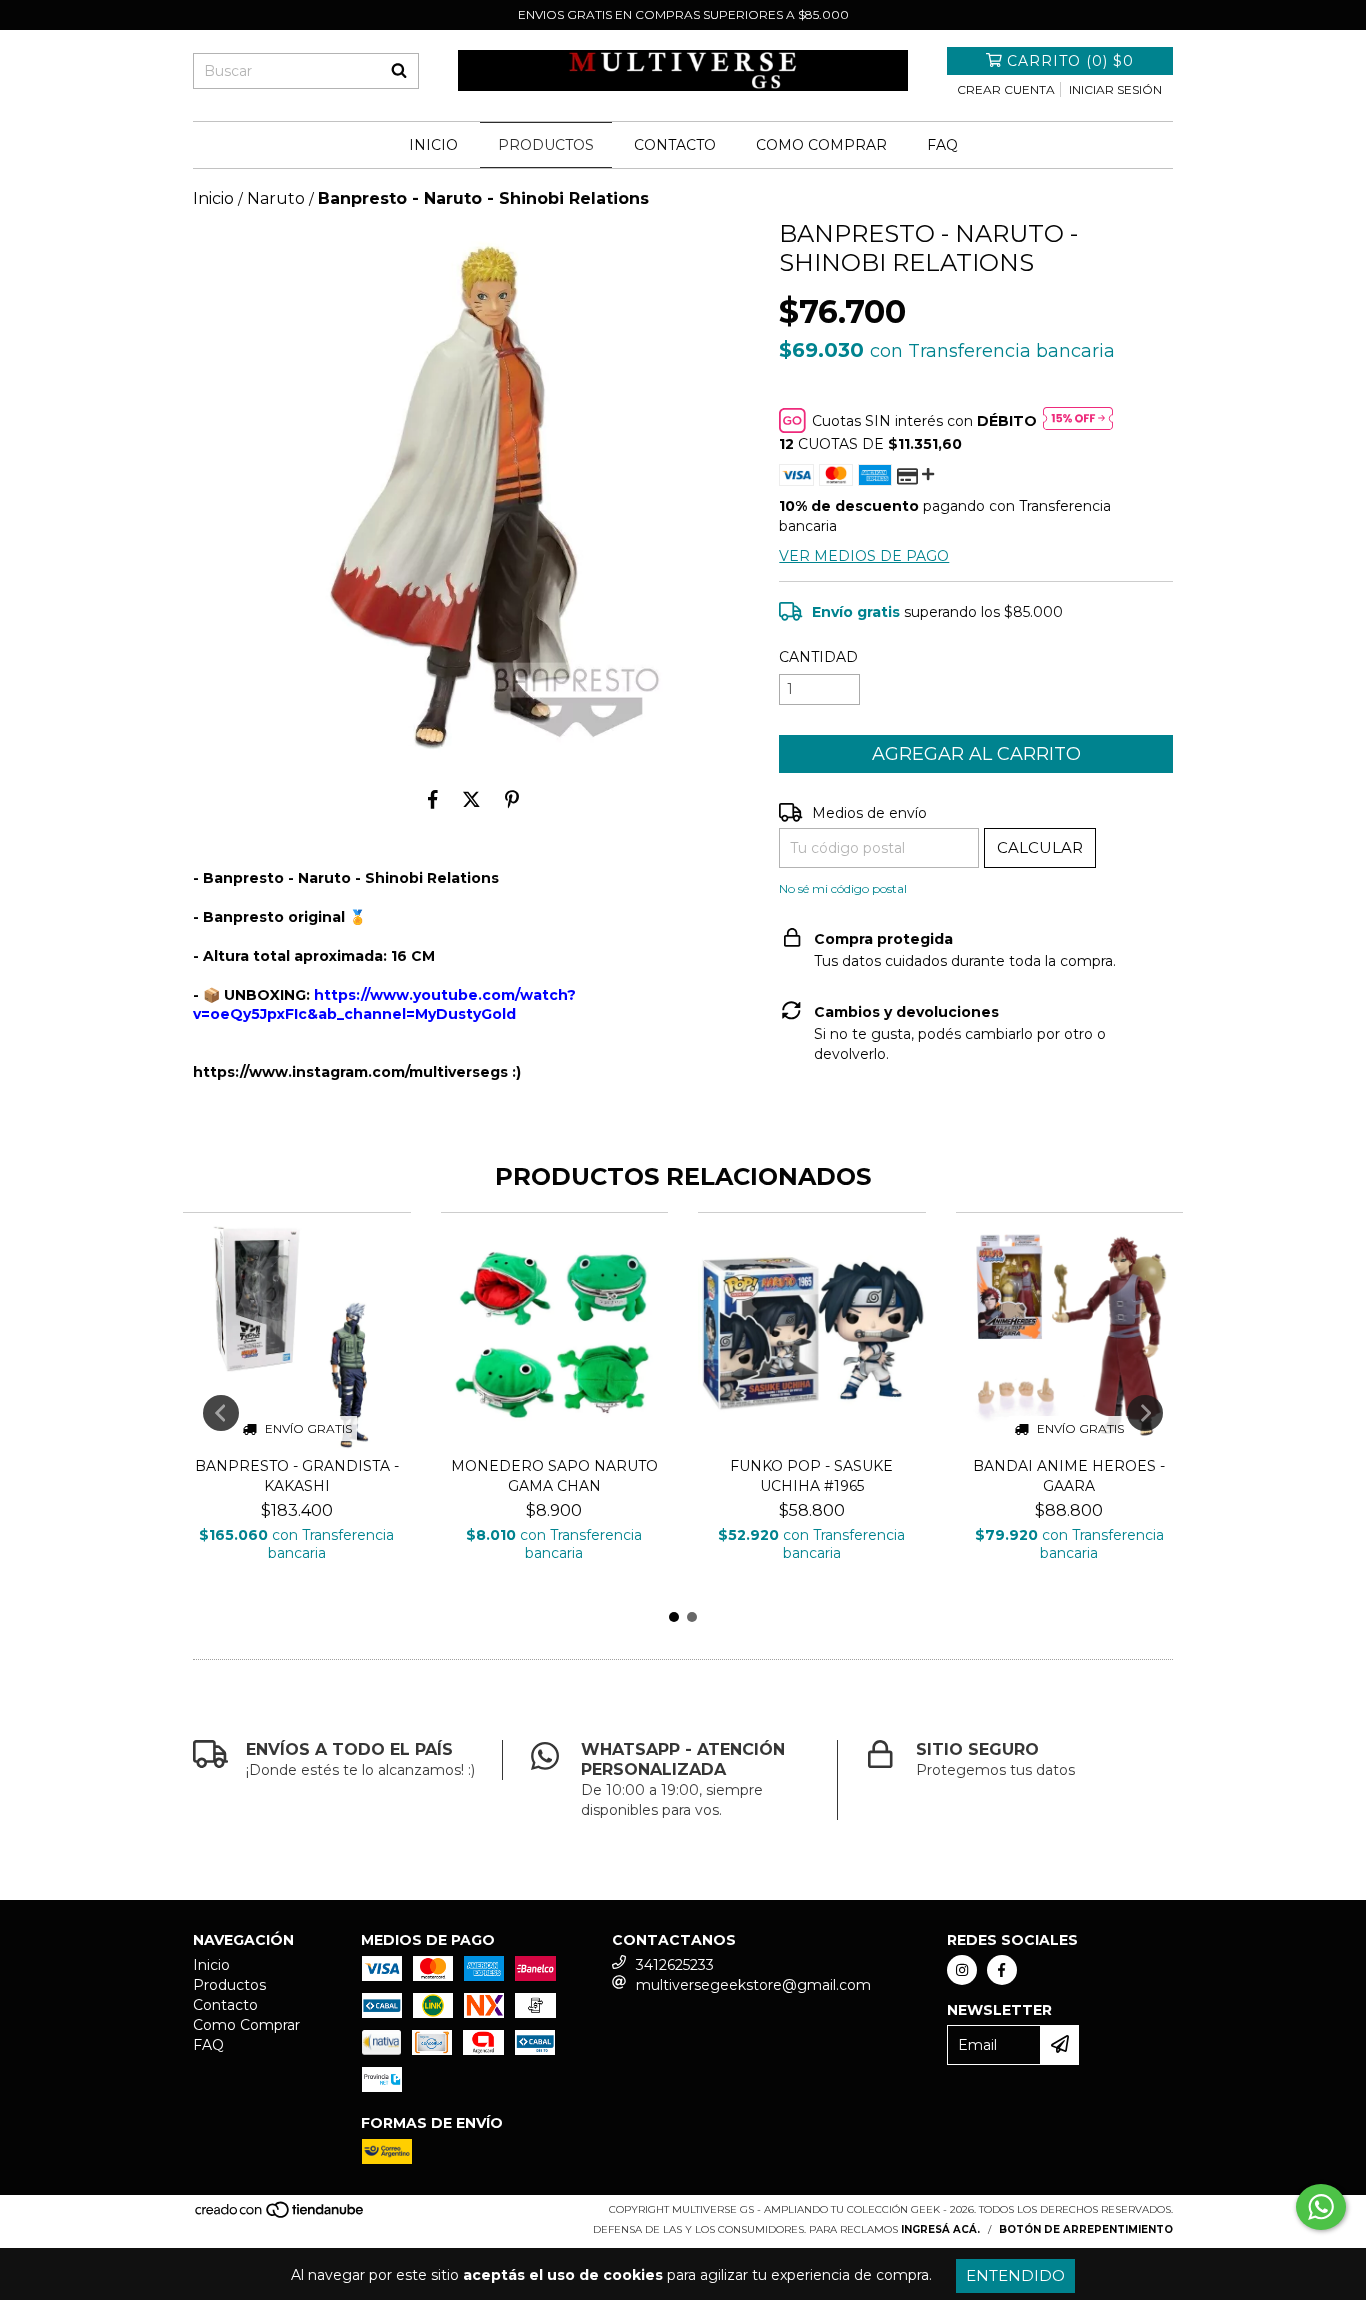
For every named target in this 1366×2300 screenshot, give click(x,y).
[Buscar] (399, 71)
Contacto (675, 145)
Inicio (433, 145)
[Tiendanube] (280, 2215)
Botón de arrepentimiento (1086, 2229)
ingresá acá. (940, 2229)
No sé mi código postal (843, 888)
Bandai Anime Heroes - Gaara (1069, 1476)
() (1070, 61)
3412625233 (675, 1965)
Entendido (1015, 2275)
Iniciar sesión (1115, 89)
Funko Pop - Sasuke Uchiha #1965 (811, 1476)
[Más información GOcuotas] (1078, 420)
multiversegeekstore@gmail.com (753, 1985)
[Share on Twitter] (471, 799)
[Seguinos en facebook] (1002, 1970)
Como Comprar (821, 145)
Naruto (276, 198)
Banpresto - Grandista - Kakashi (297, 1476)
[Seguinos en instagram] (962, 1970)
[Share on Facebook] (433, 799)
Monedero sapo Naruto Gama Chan (554, 1476)
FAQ (942, 145)
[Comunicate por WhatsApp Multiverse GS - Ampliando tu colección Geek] (1321, 2207)
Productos (546, 145)
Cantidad (818, 657)
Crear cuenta (1006, 89)
